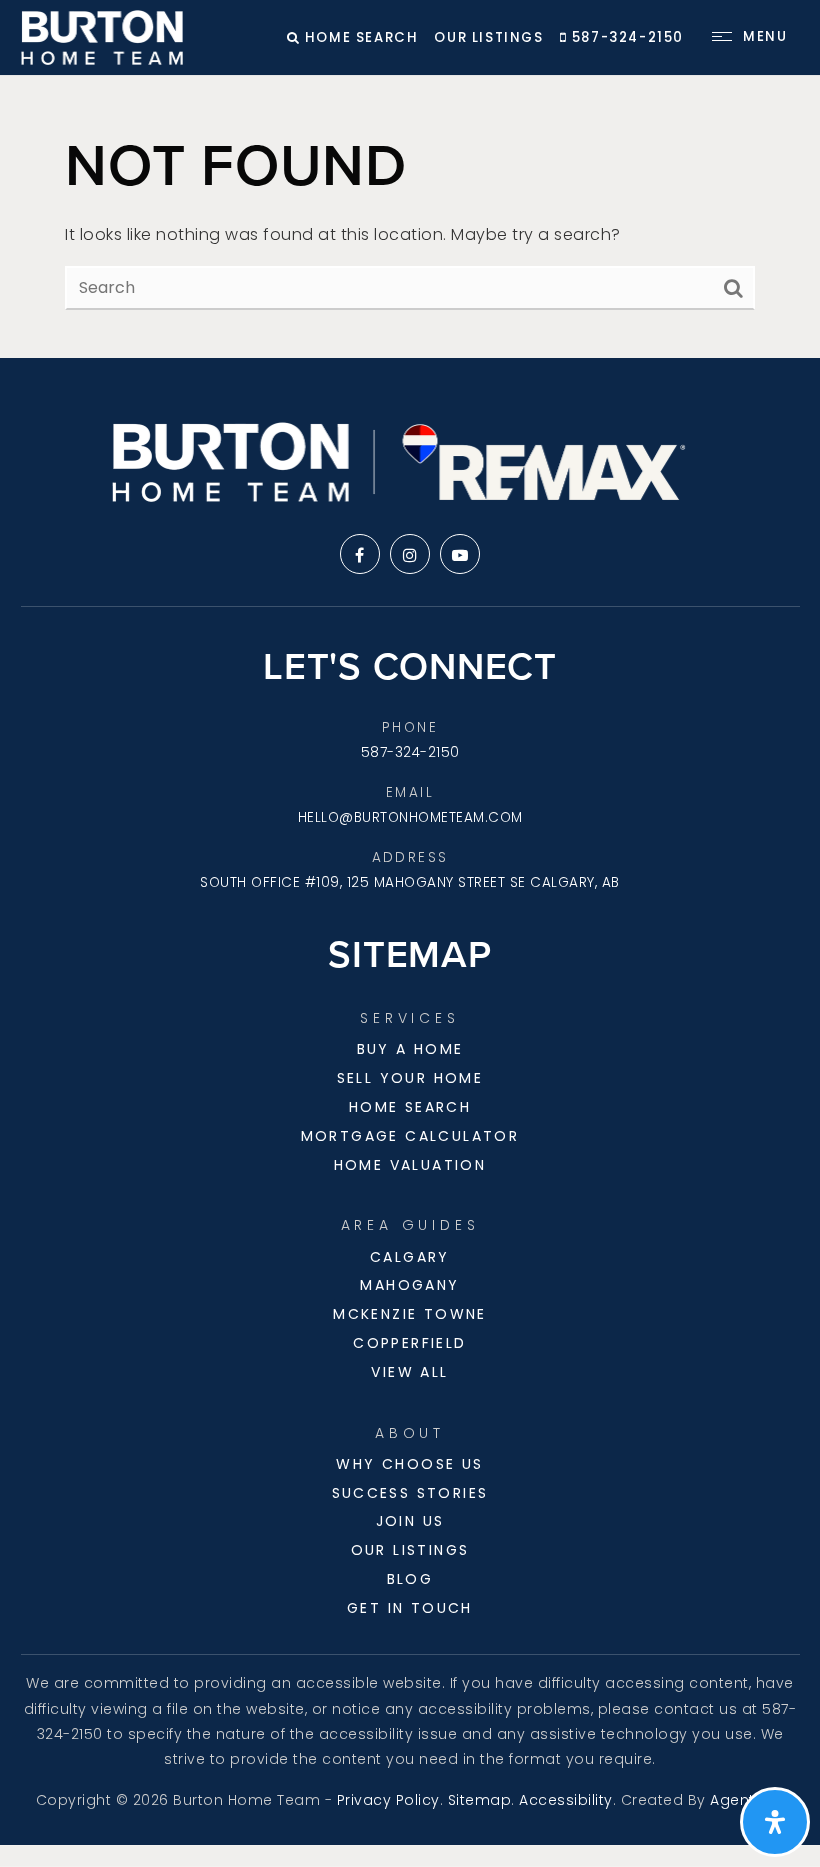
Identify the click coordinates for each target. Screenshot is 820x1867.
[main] (410, 217)
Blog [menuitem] (410, 1579)
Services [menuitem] (409, 1018)
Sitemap (480, 1800)
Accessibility (566, 1800)
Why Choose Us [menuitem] (409, 1464)
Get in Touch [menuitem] (410, 1608)
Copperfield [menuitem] (409, 1343)
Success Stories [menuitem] (410, 1493)
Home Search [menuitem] (410, 1107)
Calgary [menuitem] (410, 1257)
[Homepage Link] (102, 36)
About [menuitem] (410, 1433)
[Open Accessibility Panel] (775, 1822)
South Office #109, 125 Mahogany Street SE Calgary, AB (410, 882)
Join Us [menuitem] (410, 1521)
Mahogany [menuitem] (409, 1285)
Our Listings (488, 37)
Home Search (359, 37)
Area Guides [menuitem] (410, 1225)
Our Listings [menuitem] (410, 1550)
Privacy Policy (388, 1800)
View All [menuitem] (409, 1372)
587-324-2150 (625, 37)
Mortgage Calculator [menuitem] (410, 1136)
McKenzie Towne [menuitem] (410, 1314)
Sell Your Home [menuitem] (410, 1078)
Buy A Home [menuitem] (410, 1049)
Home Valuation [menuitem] (410, 1165)
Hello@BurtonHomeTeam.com (410, 817)
